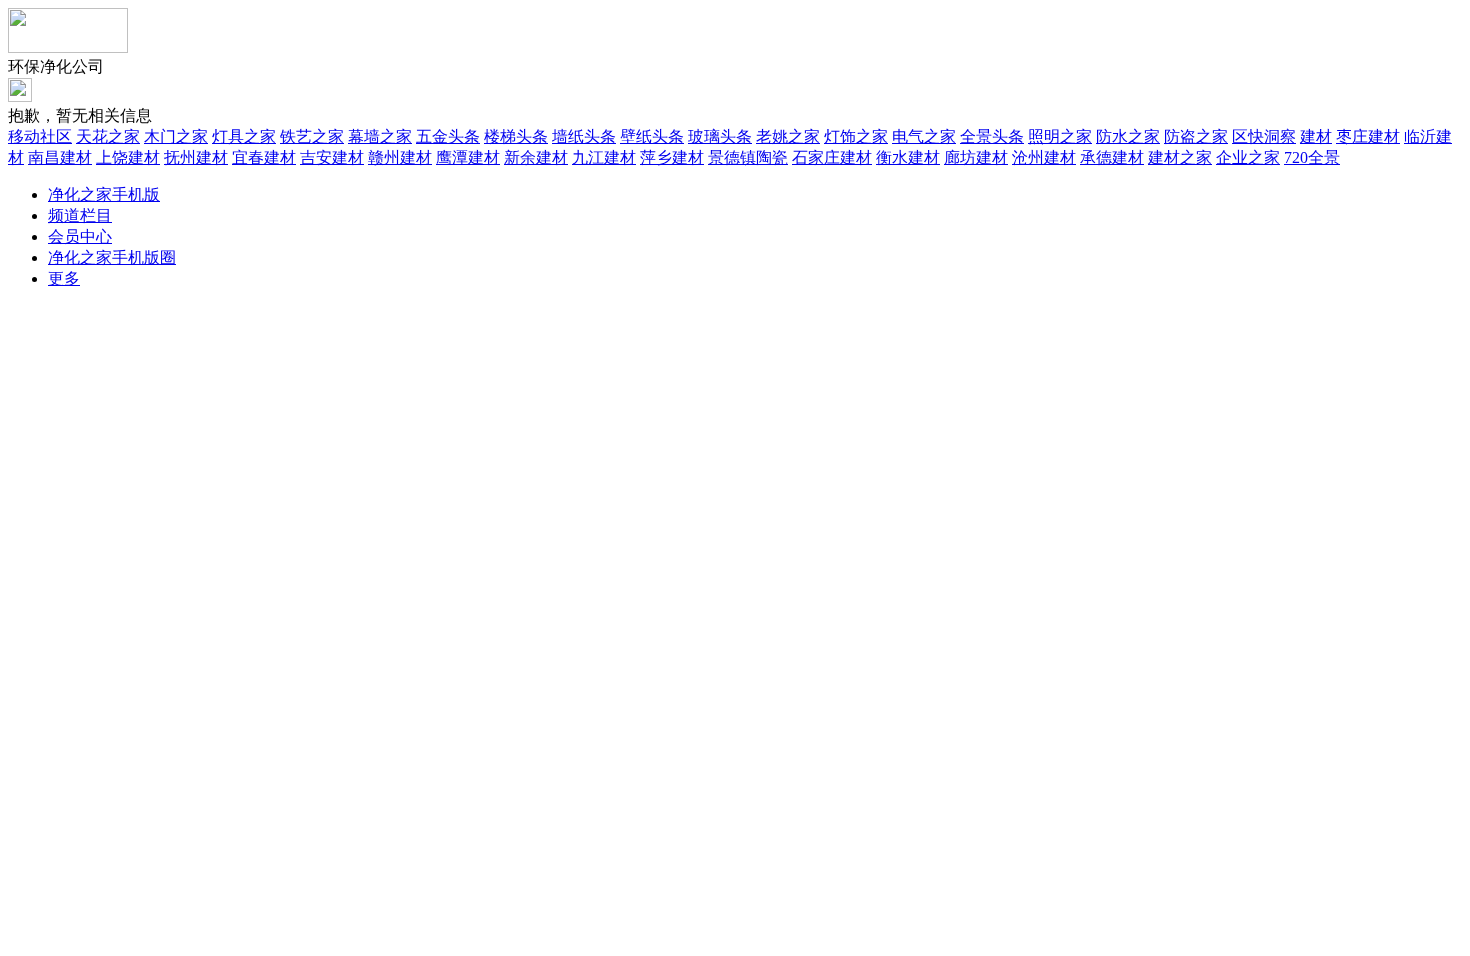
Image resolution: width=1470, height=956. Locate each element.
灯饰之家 (856, 136)
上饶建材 (128, 157)
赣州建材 (400, 157)
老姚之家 (788, 136)
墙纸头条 (584, 136)
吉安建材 (332, 157)
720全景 (1312, 157)
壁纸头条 (652, 136)
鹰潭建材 (468, 157)
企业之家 (1248, 157)
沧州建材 (1044, 157)
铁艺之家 (312, 136)
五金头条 (448, 136)
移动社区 (40, 136)
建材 (1316, 136)
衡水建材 (908, 157)
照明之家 (1060, 136)
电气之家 (924, 136)
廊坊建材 (976, 157)
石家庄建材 (832, 157)
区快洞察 (1264, 136)
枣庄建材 (1368, 136)
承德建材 (1112, 157)
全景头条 (992, 136)
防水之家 (1128, 136)
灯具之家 (244, 136)
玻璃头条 (720, 136)
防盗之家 (1196, 136)
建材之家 (1180, 157)
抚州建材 (196, 157)
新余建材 (536, 157)
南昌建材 (60, 157)
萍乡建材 (672, 157)
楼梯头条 (516, 136)
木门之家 (176, 136)
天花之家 (108, 136)
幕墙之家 (380, 136)
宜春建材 (264, 157)
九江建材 (604, 157)
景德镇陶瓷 (748, 157)
